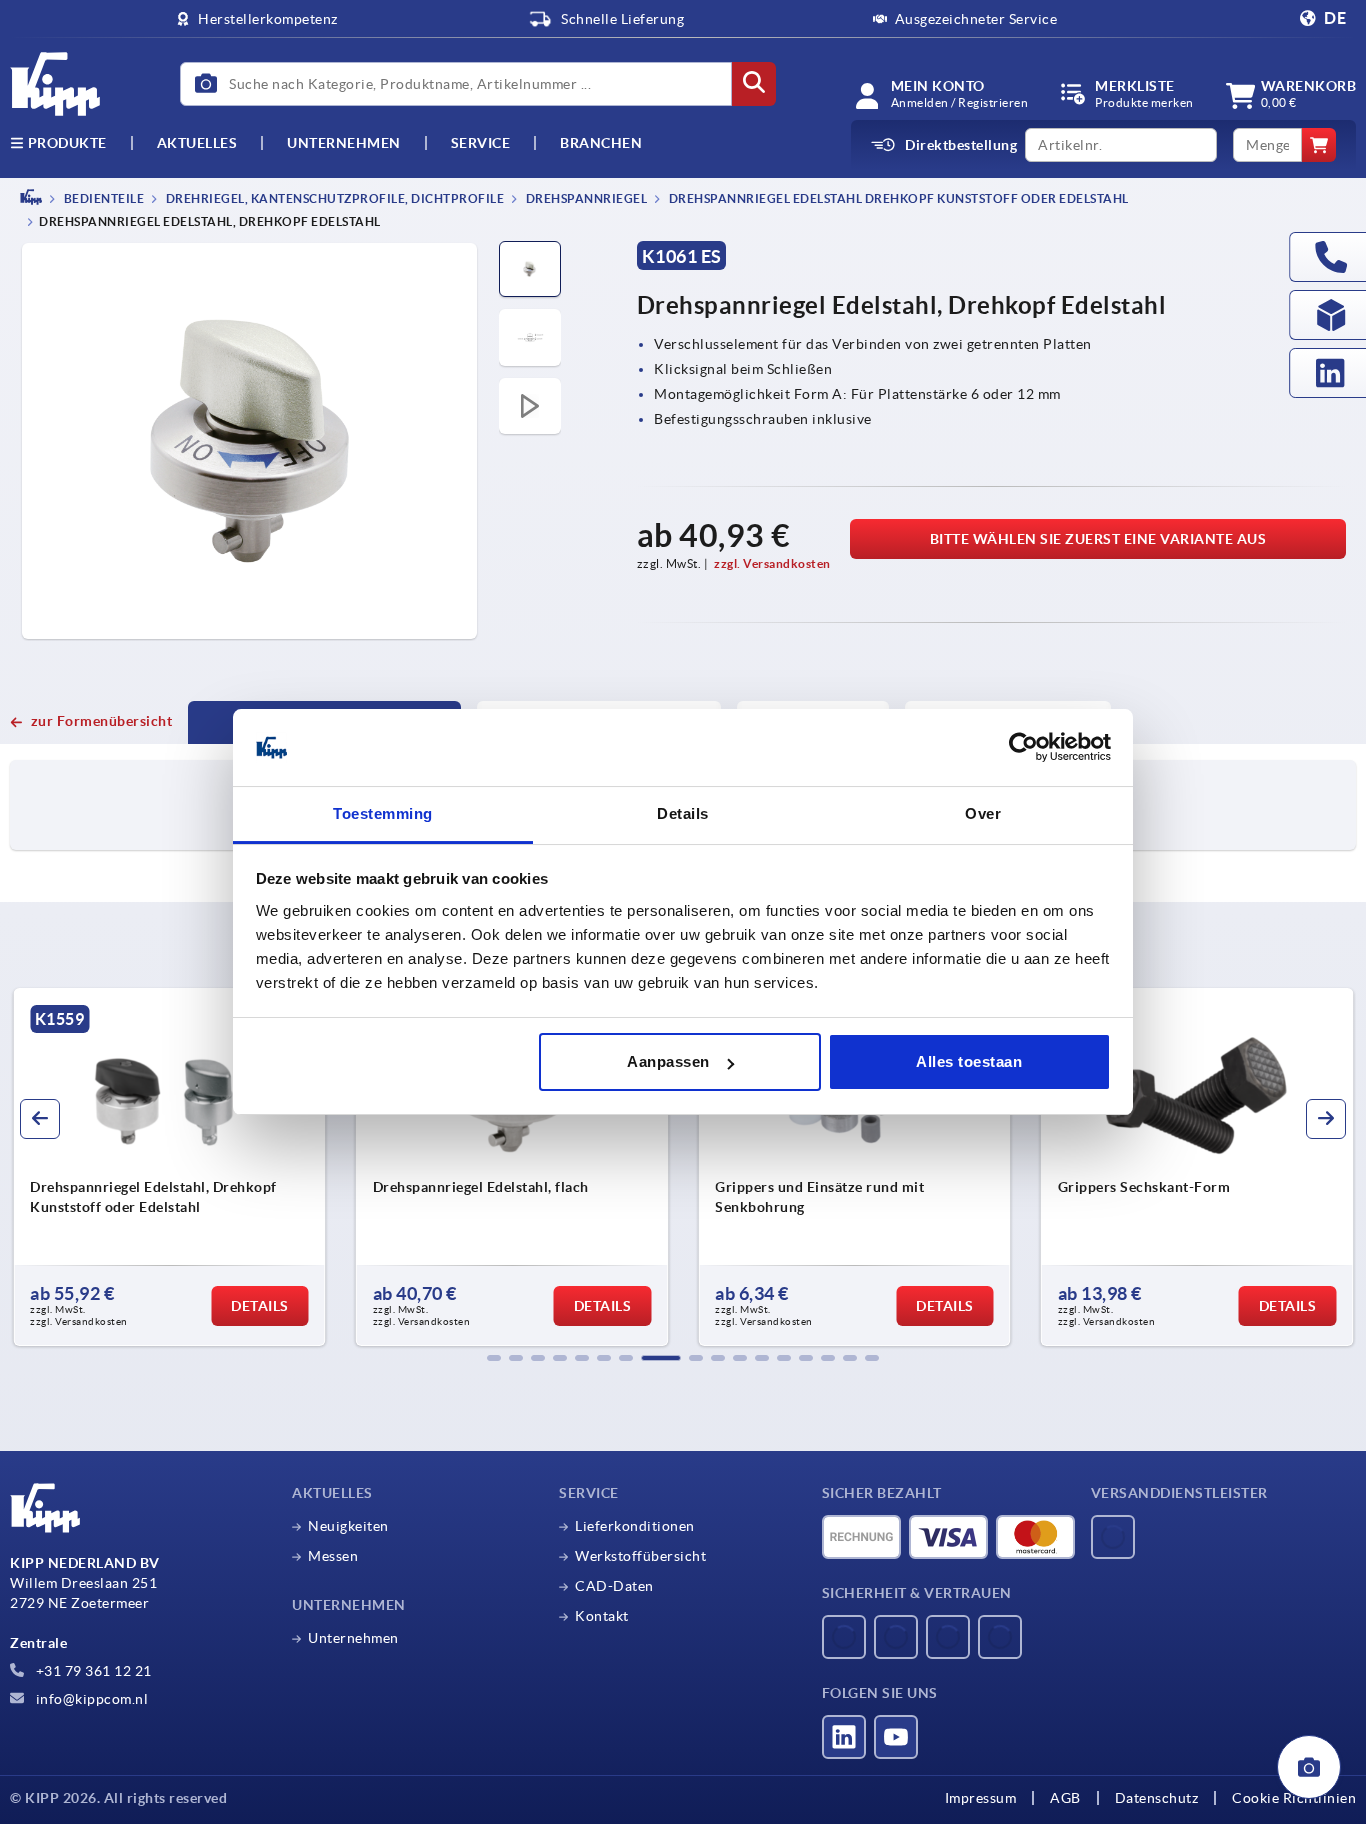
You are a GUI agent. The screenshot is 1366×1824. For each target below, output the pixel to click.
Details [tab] (683, 813)
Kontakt (602, 1616)
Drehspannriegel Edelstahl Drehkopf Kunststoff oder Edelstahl (897, 198)
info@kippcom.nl (90, 1699)
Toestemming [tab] (383, 813)
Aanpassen (668, 1061)
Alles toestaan (969, 1061)
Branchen (601, 143)
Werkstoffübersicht (640, 1556)
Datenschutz (1157, 1798)
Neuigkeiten (348, 1526)
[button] (494, 1358)
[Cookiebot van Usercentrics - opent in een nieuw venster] (1023, 748)
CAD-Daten (614, 1586)
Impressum (981, 1798)
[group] (169, 1167)
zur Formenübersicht (101, 721)
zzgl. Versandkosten (772, 563)
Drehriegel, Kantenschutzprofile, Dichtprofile (333, 198)
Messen (333, 1556)
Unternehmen (344, 143)
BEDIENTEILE (102, 198)
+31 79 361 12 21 (92, 1671)
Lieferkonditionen (635, 1526)
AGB (1065, 1798)
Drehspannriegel (585, 198)
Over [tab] (983, 813)
